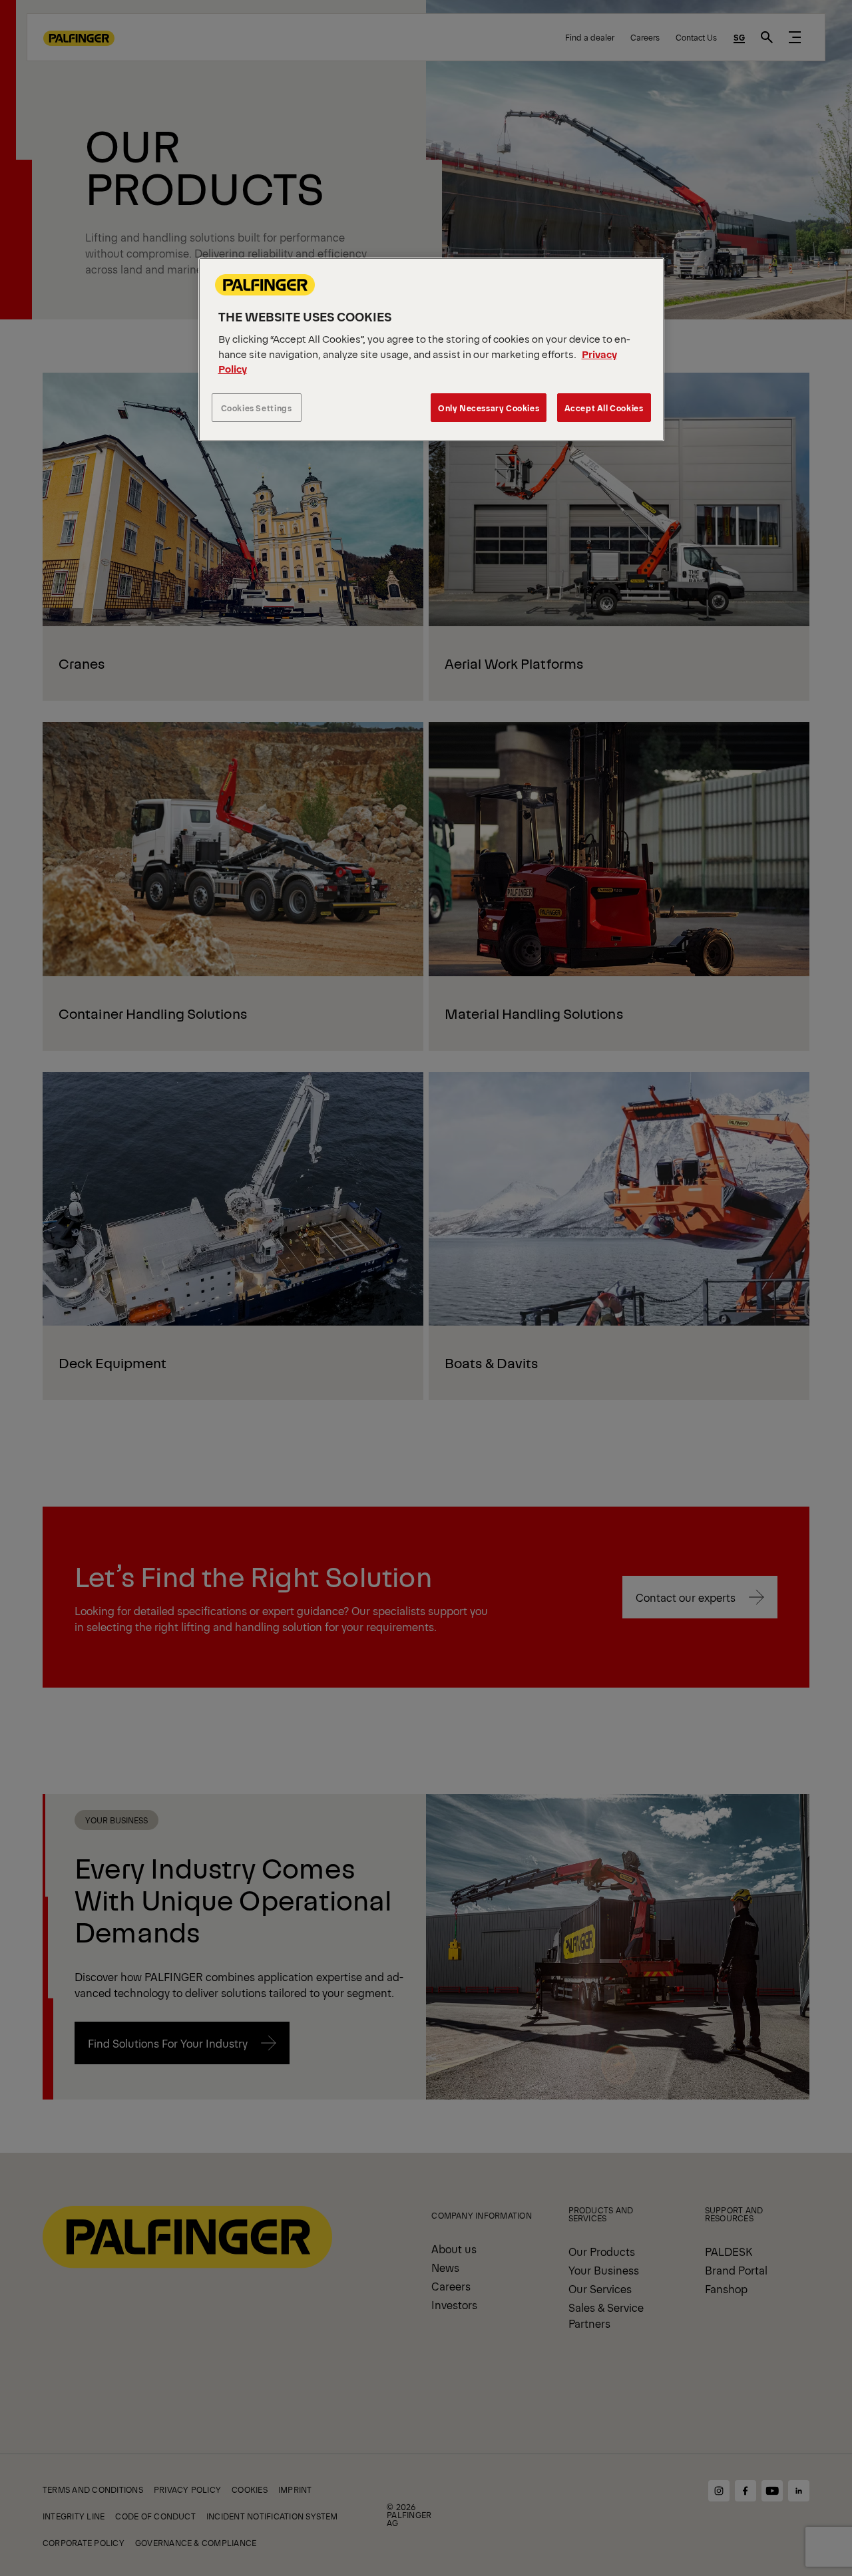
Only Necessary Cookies (489, 408)
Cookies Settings (257, 408)
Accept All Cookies (604, 408)
